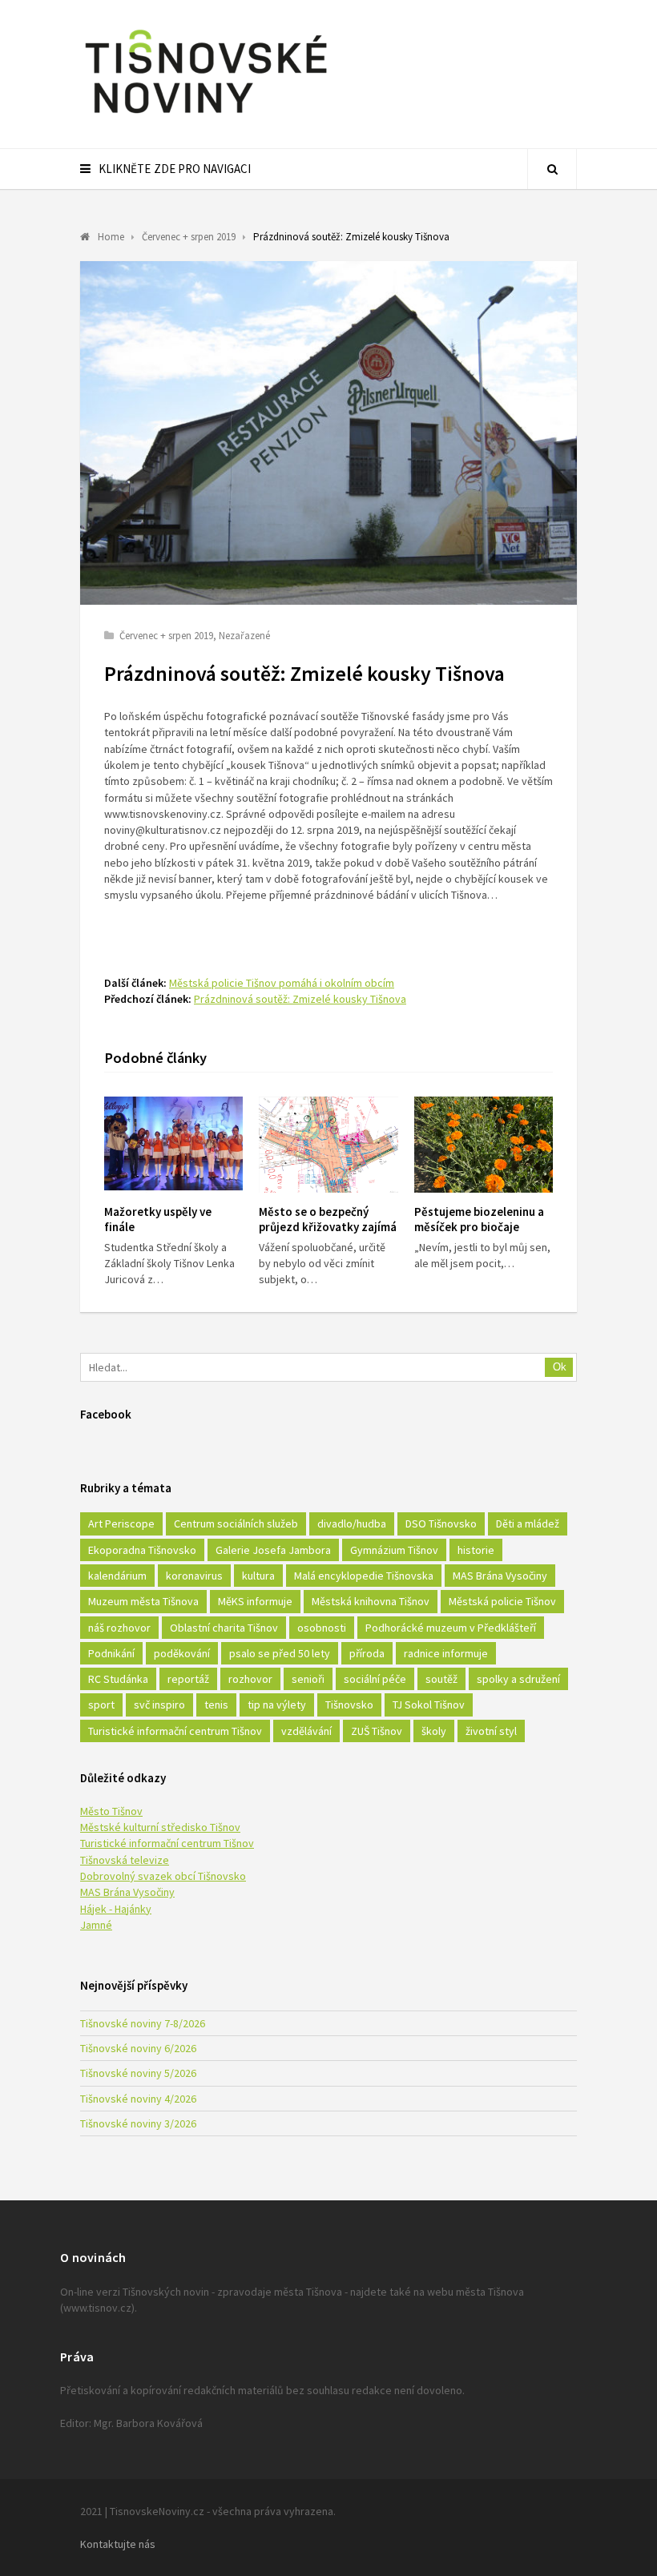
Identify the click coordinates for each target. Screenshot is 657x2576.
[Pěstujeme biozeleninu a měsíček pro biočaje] (484, 1145)
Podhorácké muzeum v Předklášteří (451, 1628)
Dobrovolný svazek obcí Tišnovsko (163, 1876)
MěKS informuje (255, 1601)
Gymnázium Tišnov (394, 1550)
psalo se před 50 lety (280, 1653)
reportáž (188, 1679)
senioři (308, 1679)
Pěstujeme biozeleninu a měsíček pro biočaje (479, 1219)
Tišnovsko (349, 1705)
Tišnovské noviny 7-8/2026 (143, 2023)
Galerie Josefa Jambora (273, 1550)
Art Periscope (121, 1523)
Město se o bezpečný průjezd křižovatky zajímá (328, 1219)
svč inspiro (159, 1705)
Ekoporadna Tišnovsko (142, 1550)
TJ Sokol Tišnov (429, 1705)
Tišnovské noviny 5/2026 (138, 2073)
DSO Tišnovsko (441, 1523)
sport (101, 1705)
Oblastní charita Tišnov (224, 1628)
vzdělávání (306, 1731)
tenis (216, 1705)
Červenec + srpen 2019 (166, 636)
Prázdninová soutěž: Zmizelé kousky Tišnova (300, 999)
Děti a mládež (528, 1523)
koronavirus (194, 1576)
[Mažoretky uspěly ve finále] (173, 1145)
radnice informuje (446, 1653)
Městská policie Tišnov (502, 1601)
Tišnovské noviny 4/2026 (138, 2099)
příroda (367, 1653)
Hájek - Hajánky (116, 1909)
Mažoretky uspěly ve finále (158, 1219)
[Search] (552, 169)
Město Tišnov (111, 1811)
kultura (258, 1576)
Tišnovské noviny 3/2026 (138, 2123)
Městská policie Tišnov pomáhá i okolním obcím (282, 983)
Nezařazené (244, 636)
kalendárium (117, 1576)
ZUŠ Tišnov (377, 1731)
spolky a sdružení (518, 1679)
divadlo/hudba (352, 1523)
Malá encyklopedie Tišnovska (364, 1576)
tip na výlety (277, 1705)
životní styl (491, 1731)
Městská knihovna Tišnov (371, 1601)
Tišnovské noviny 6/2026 (138, 2048)
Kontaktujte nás (118, 2544)
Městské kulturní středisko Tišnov (160, 1827)
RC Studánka (118, 1679)
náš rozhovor (119, 1628)
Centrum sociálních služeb (236, 1523)
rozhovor (250, 1679)
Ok (560, 1367)
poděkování (182, 1653)
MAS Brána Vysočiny (500, 1576)
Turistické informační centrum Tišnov (175, 1731)
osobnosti (322, 1628)
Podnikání (111, 1653)
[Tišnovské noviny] (206, 116)
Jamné (96, 1925)
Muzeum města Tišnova (143, 1601)
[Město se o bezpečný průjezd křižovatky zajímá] (328, 1145)
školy (434, 1731)
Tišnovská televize (125, 1860)
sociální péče (375, 1679)
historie (476, 1550)
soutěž (441, 1679)
